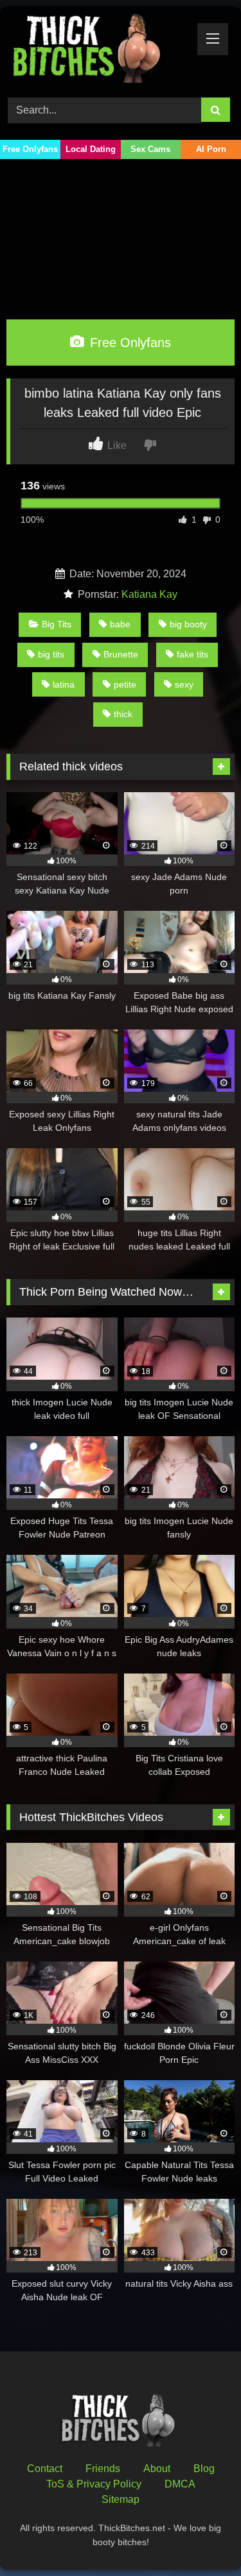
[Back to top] (201, 2538)
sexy (184, 684)
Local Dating (91, 149)
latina (64, 684)
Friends (103, 2469)
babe (120, 624)
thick (123, 714)
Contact (45, 2469)
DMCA (180, 2484)
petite (125, 684)
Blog (204, 2469)
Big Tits (57, 624)
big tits (51, 654)
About (157, 2469)
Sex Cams (150, 149)
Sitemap (121, 2499)
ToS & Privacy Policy (94, 2484)
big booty (188, 624)
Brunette (121, 654)
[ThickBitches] (99, 50)
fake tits (192, 654)
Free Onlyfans (30, 149)
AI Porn (211, 149)
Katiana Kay (149, 594)
